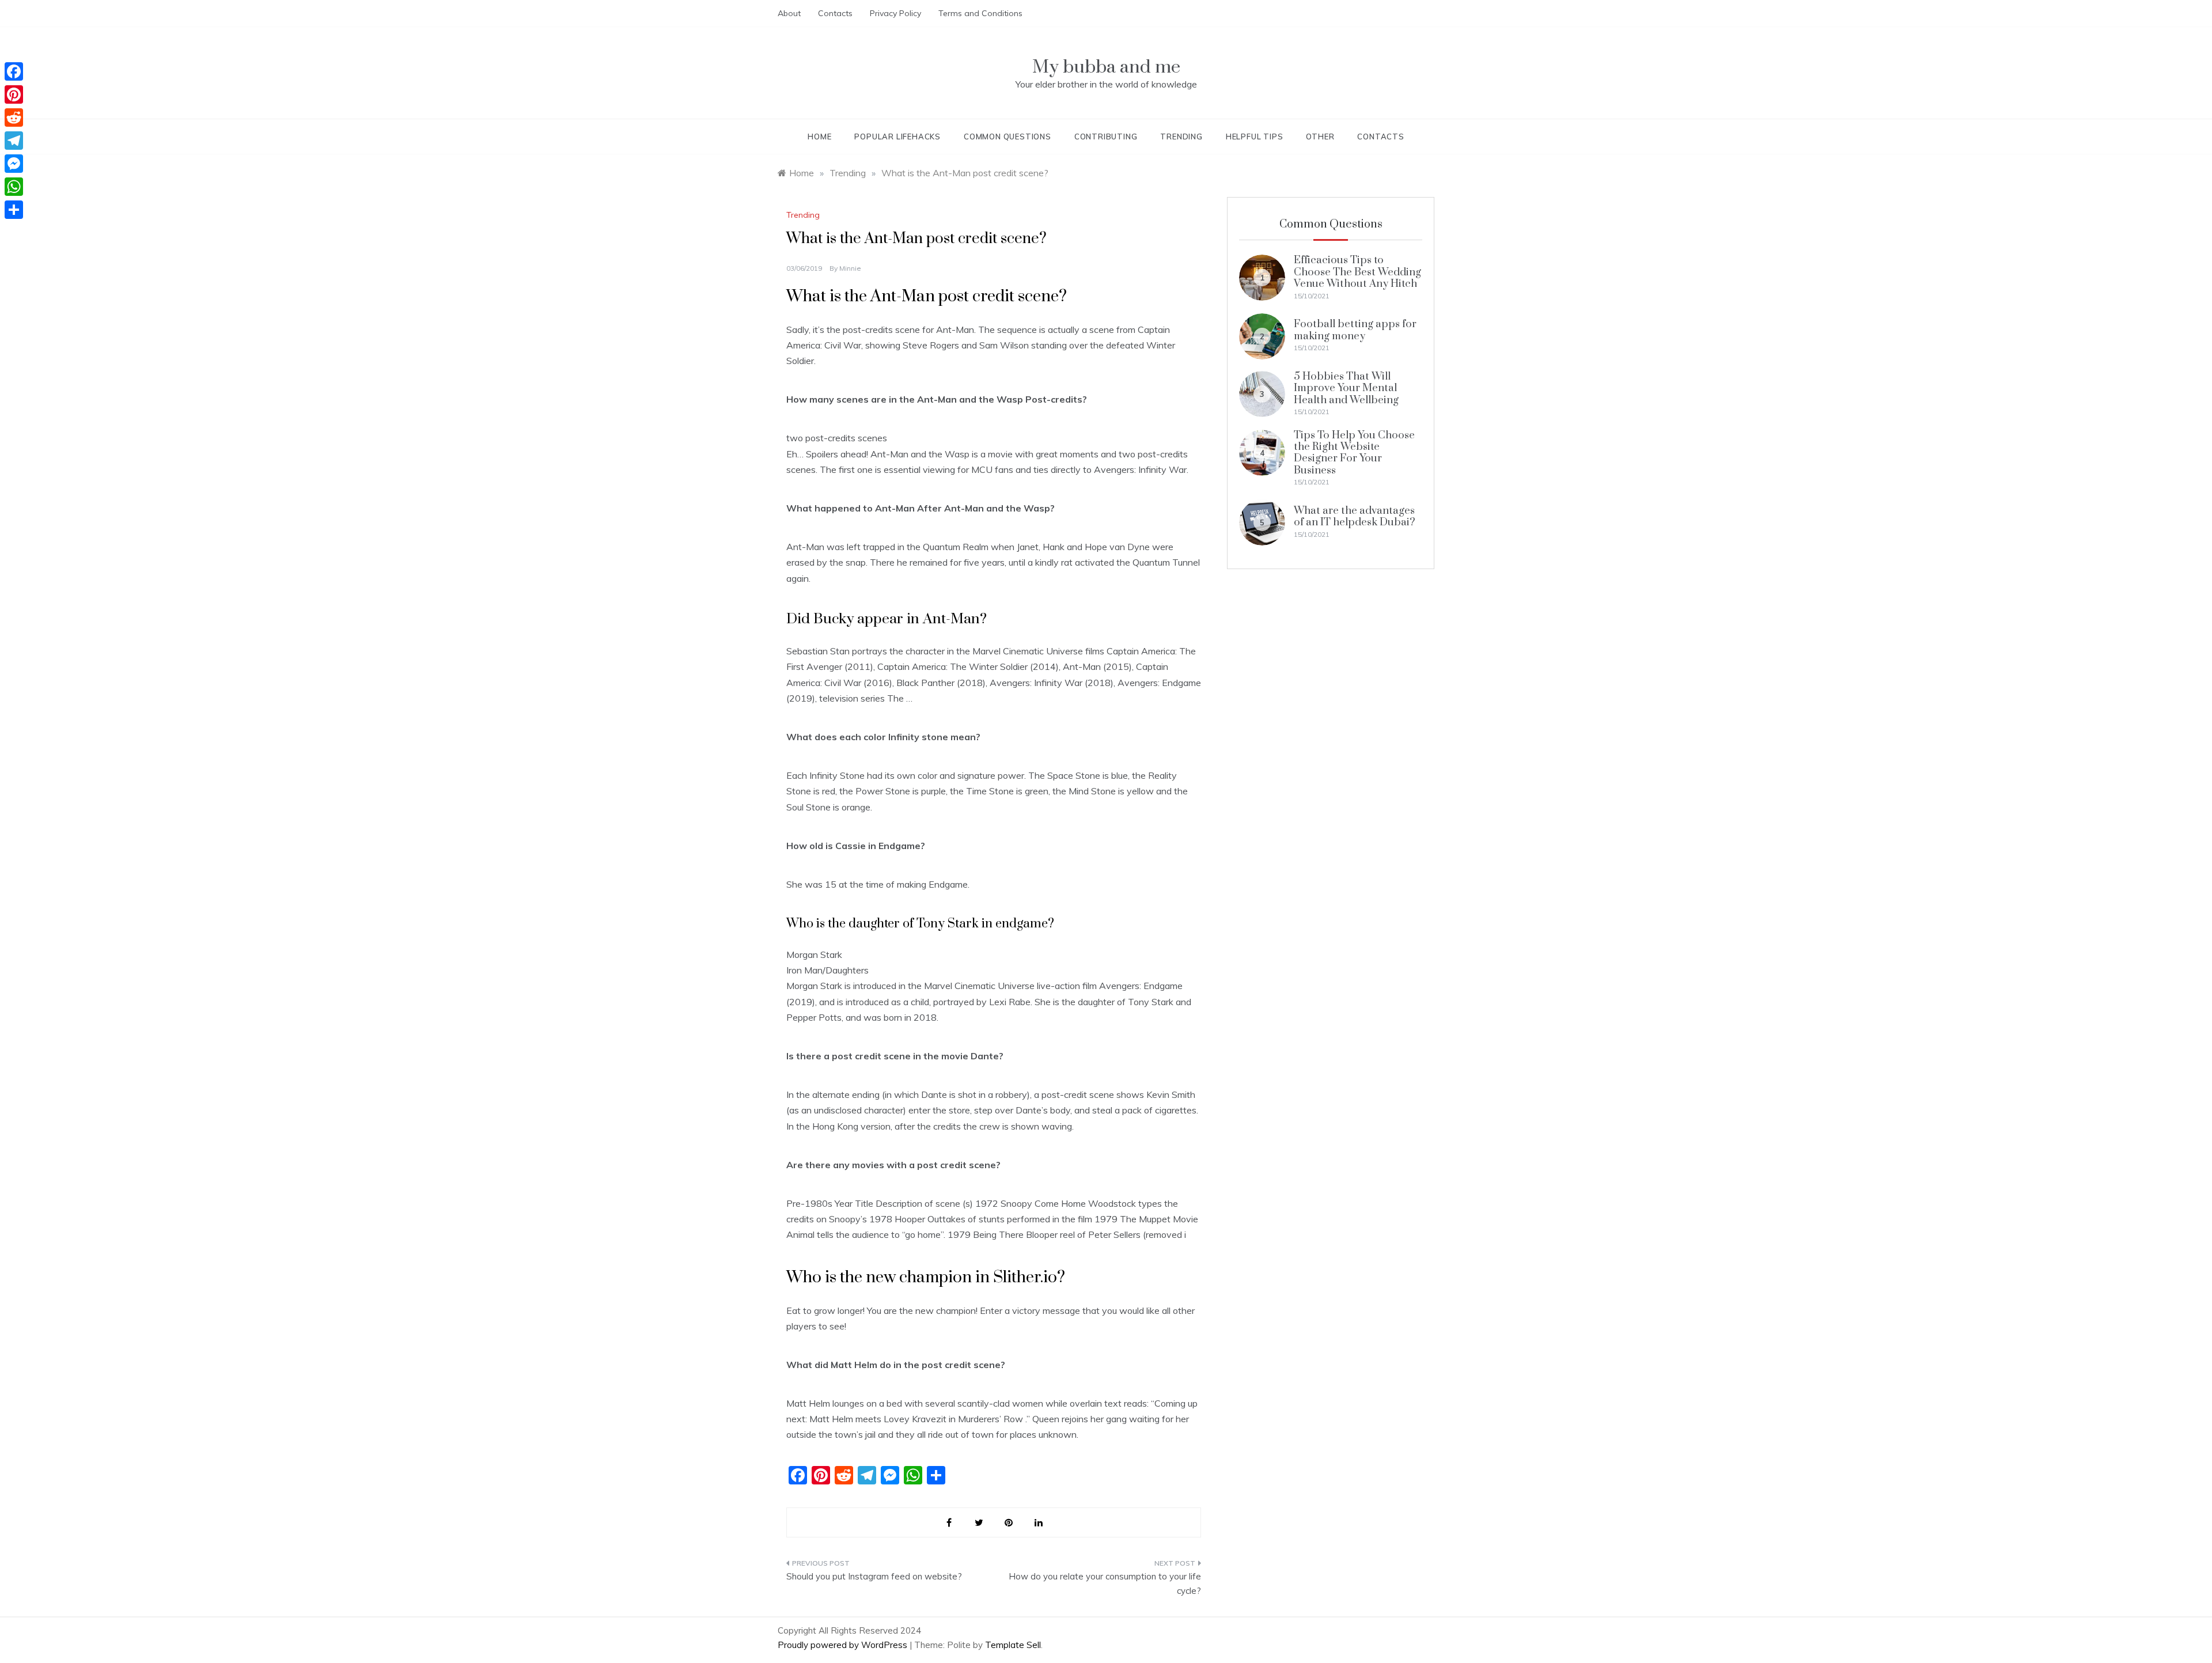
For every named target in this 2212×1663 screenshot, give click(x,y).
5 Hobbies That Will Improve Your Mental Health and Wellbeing (1346, 388)
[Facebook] (14, 71)
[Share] (14, 210)
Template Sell (1013, 1645)
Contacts (835, 13)
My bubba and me (1106, 67)
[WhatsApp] (14, 187)
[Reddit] (14, 118)
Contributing (1106, 137)
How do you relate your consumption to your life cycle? (1105, 1584)
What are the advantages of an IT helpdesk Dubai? (1355, 516)
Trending (1181, 137)
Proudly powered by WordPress (844, 1645)
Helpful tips (1255, 137)
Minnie (850, 268)
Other (1320, 137)
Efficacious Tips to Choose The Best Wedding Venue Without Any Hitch (1357, 272)
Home (819, 137)
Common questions (1007, 137)
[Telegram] (14, 141)
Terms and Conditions (980, 13)
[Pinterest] (14, 94)
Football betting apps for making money (1355, 330)
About (789, 13)
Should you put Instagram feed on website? (874, 1576)
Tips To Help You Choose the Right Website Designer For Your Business (1354, 453)
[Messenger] (14, 164)
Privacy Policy (895, 13)
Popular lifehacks (897, 137)
